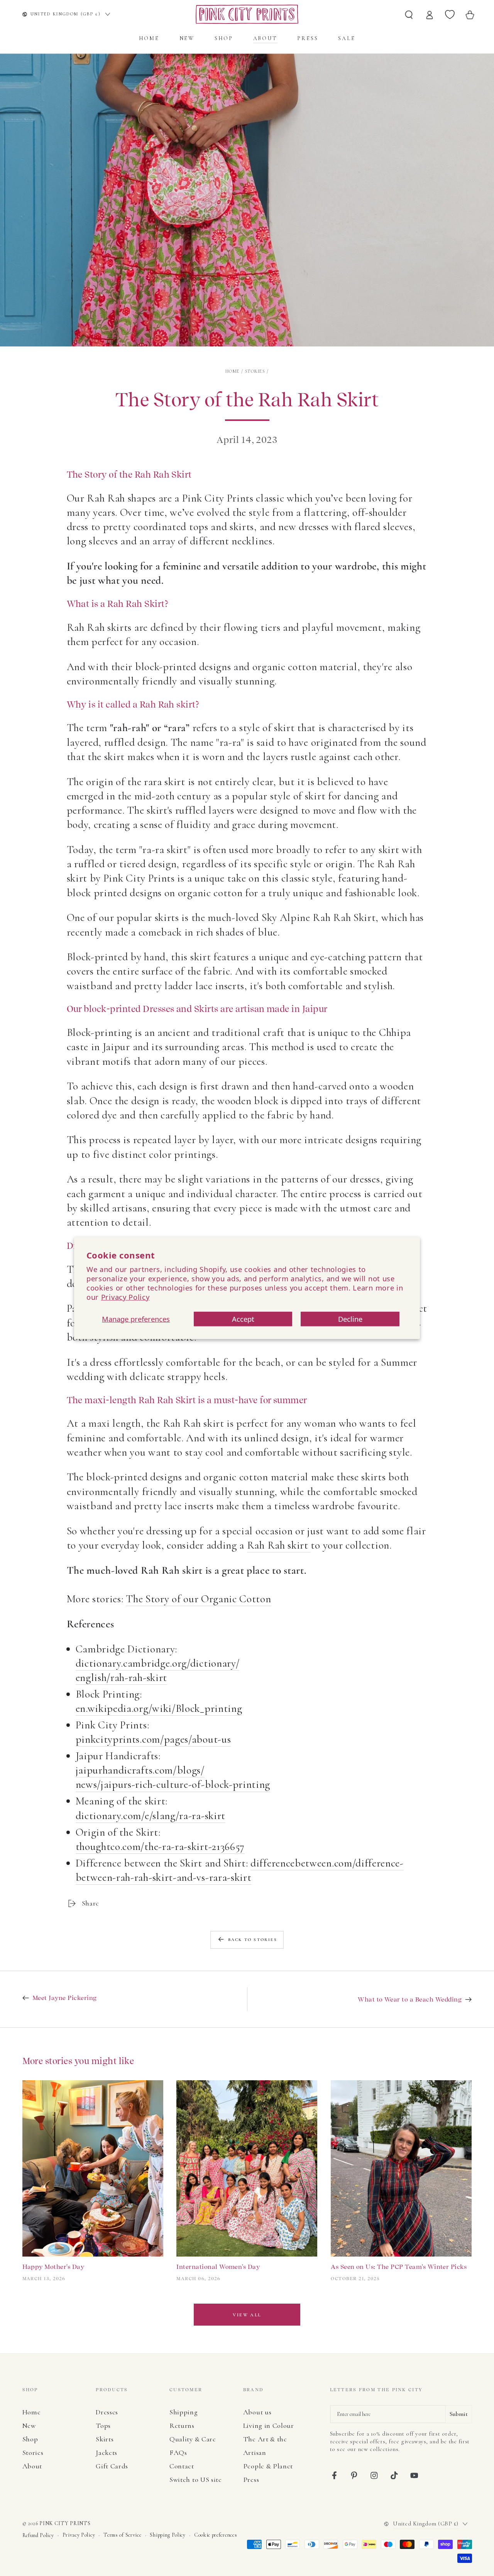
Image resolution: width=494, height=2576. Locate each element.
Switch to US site (196, 2480)
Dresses (107, 2412)
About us (257, 2412)
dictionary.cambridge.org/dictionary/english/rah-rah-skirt (158, 1670)
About (32, 2466)
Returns (182, 2426)
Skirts (105, 2439)
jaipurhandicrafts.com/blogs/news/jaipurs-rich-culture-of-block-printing (173, 1777)
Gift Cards (112, 2466)
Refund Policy (38, 2535)
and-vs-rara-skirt (214, 1877)
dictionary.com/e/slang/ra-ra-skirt (151, 1816)
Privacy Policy (125, 1297)
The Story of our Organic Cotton (198, 1599)
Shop (30, 2439)
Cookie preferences (216, 2535)
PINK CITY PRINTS (65, 2523)
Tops (103, 2426)
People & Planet (268, 2466)
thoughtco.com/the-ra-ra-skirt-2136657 (160, 1846)
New (29, 2426)
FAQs (178, 2453)
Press (251, 2480)
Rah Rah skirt (279, 1545)
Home (233, 371)
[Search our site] (409, 14)
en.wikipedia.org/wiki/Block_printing (159, 1708)
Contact (182, 2466)
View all (247, 2315)
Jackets (107, 2453)
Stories (255, 371)
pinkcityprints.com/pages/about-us (153, 1739)
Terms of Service (122, 2535)
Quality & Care (193, 2439)
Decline (350, 1319)
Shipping (184, 2412)
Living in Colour (269, 2426)
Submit (459, 2414)
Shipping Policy (167, 2535)
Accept (243, 1319)
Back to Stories (253, 1940)
